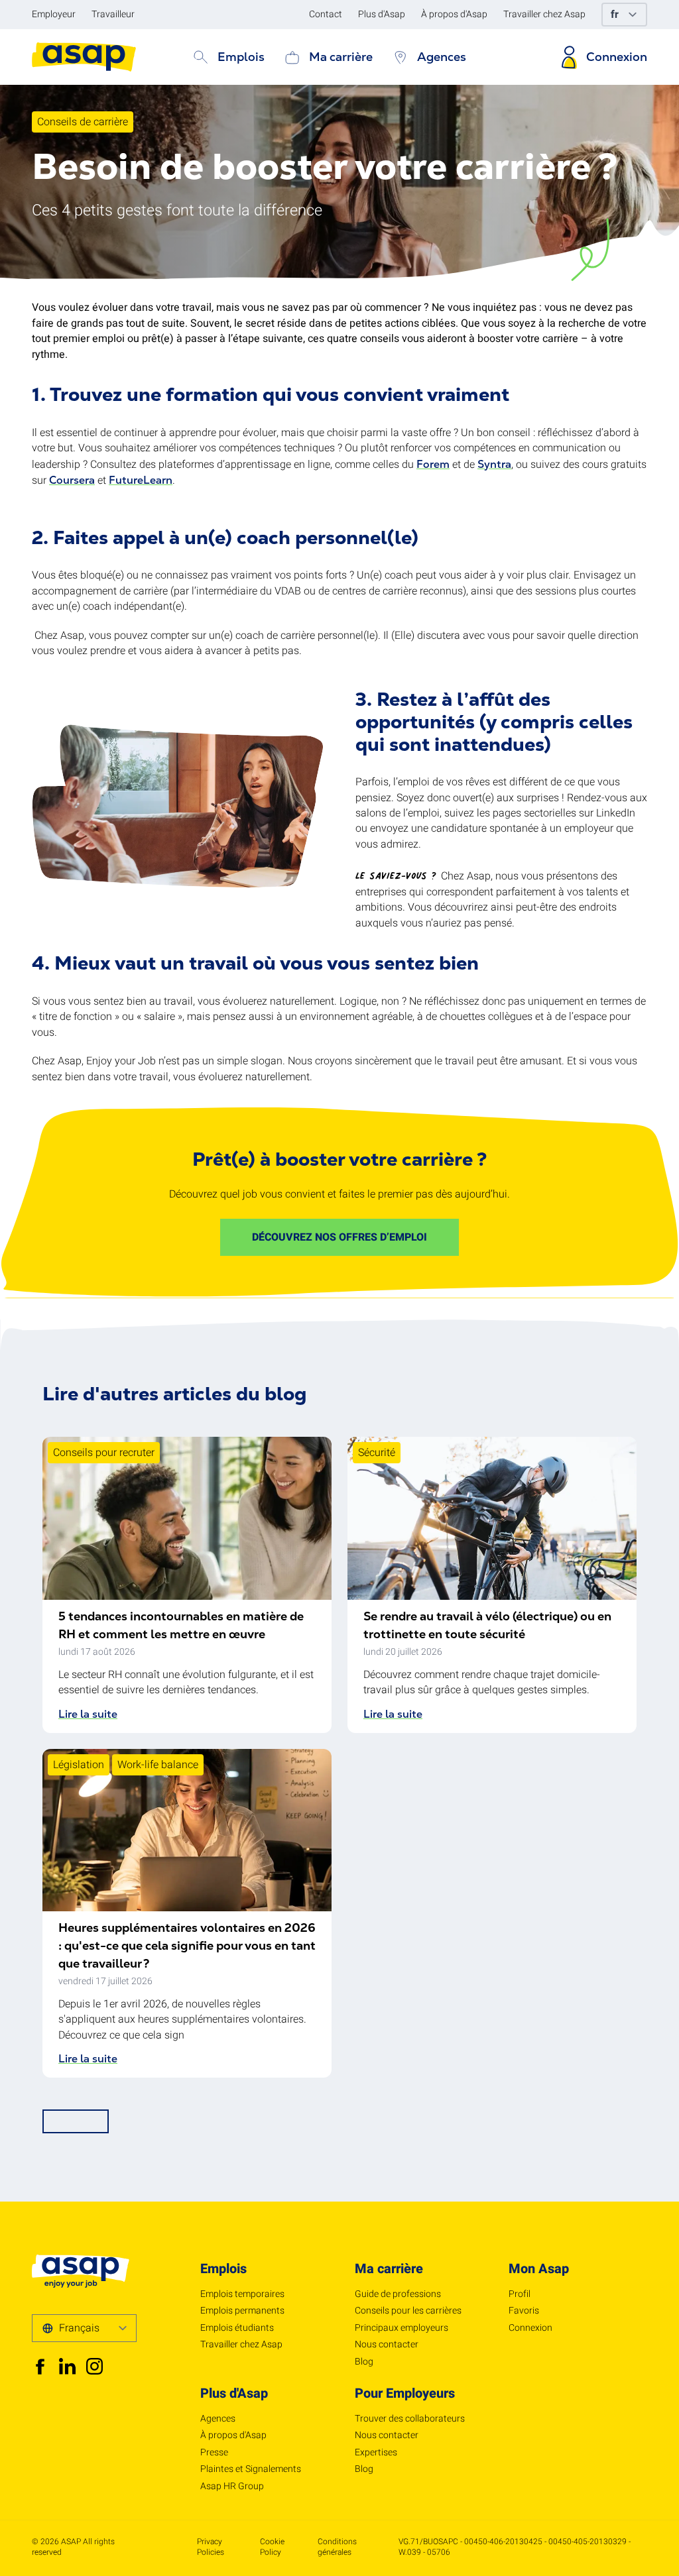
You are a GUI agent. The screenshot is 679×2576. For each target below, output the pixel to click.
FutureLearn (141, 480)
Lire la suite (88, 1714)
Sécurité (377, 1453)
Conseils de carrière (83, 122)
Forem (433, 464)
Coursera (72, 480)
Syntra (494, 464)
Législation (79, 1765)
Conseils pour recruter (104, 1453)
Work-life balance (158, 1765)
